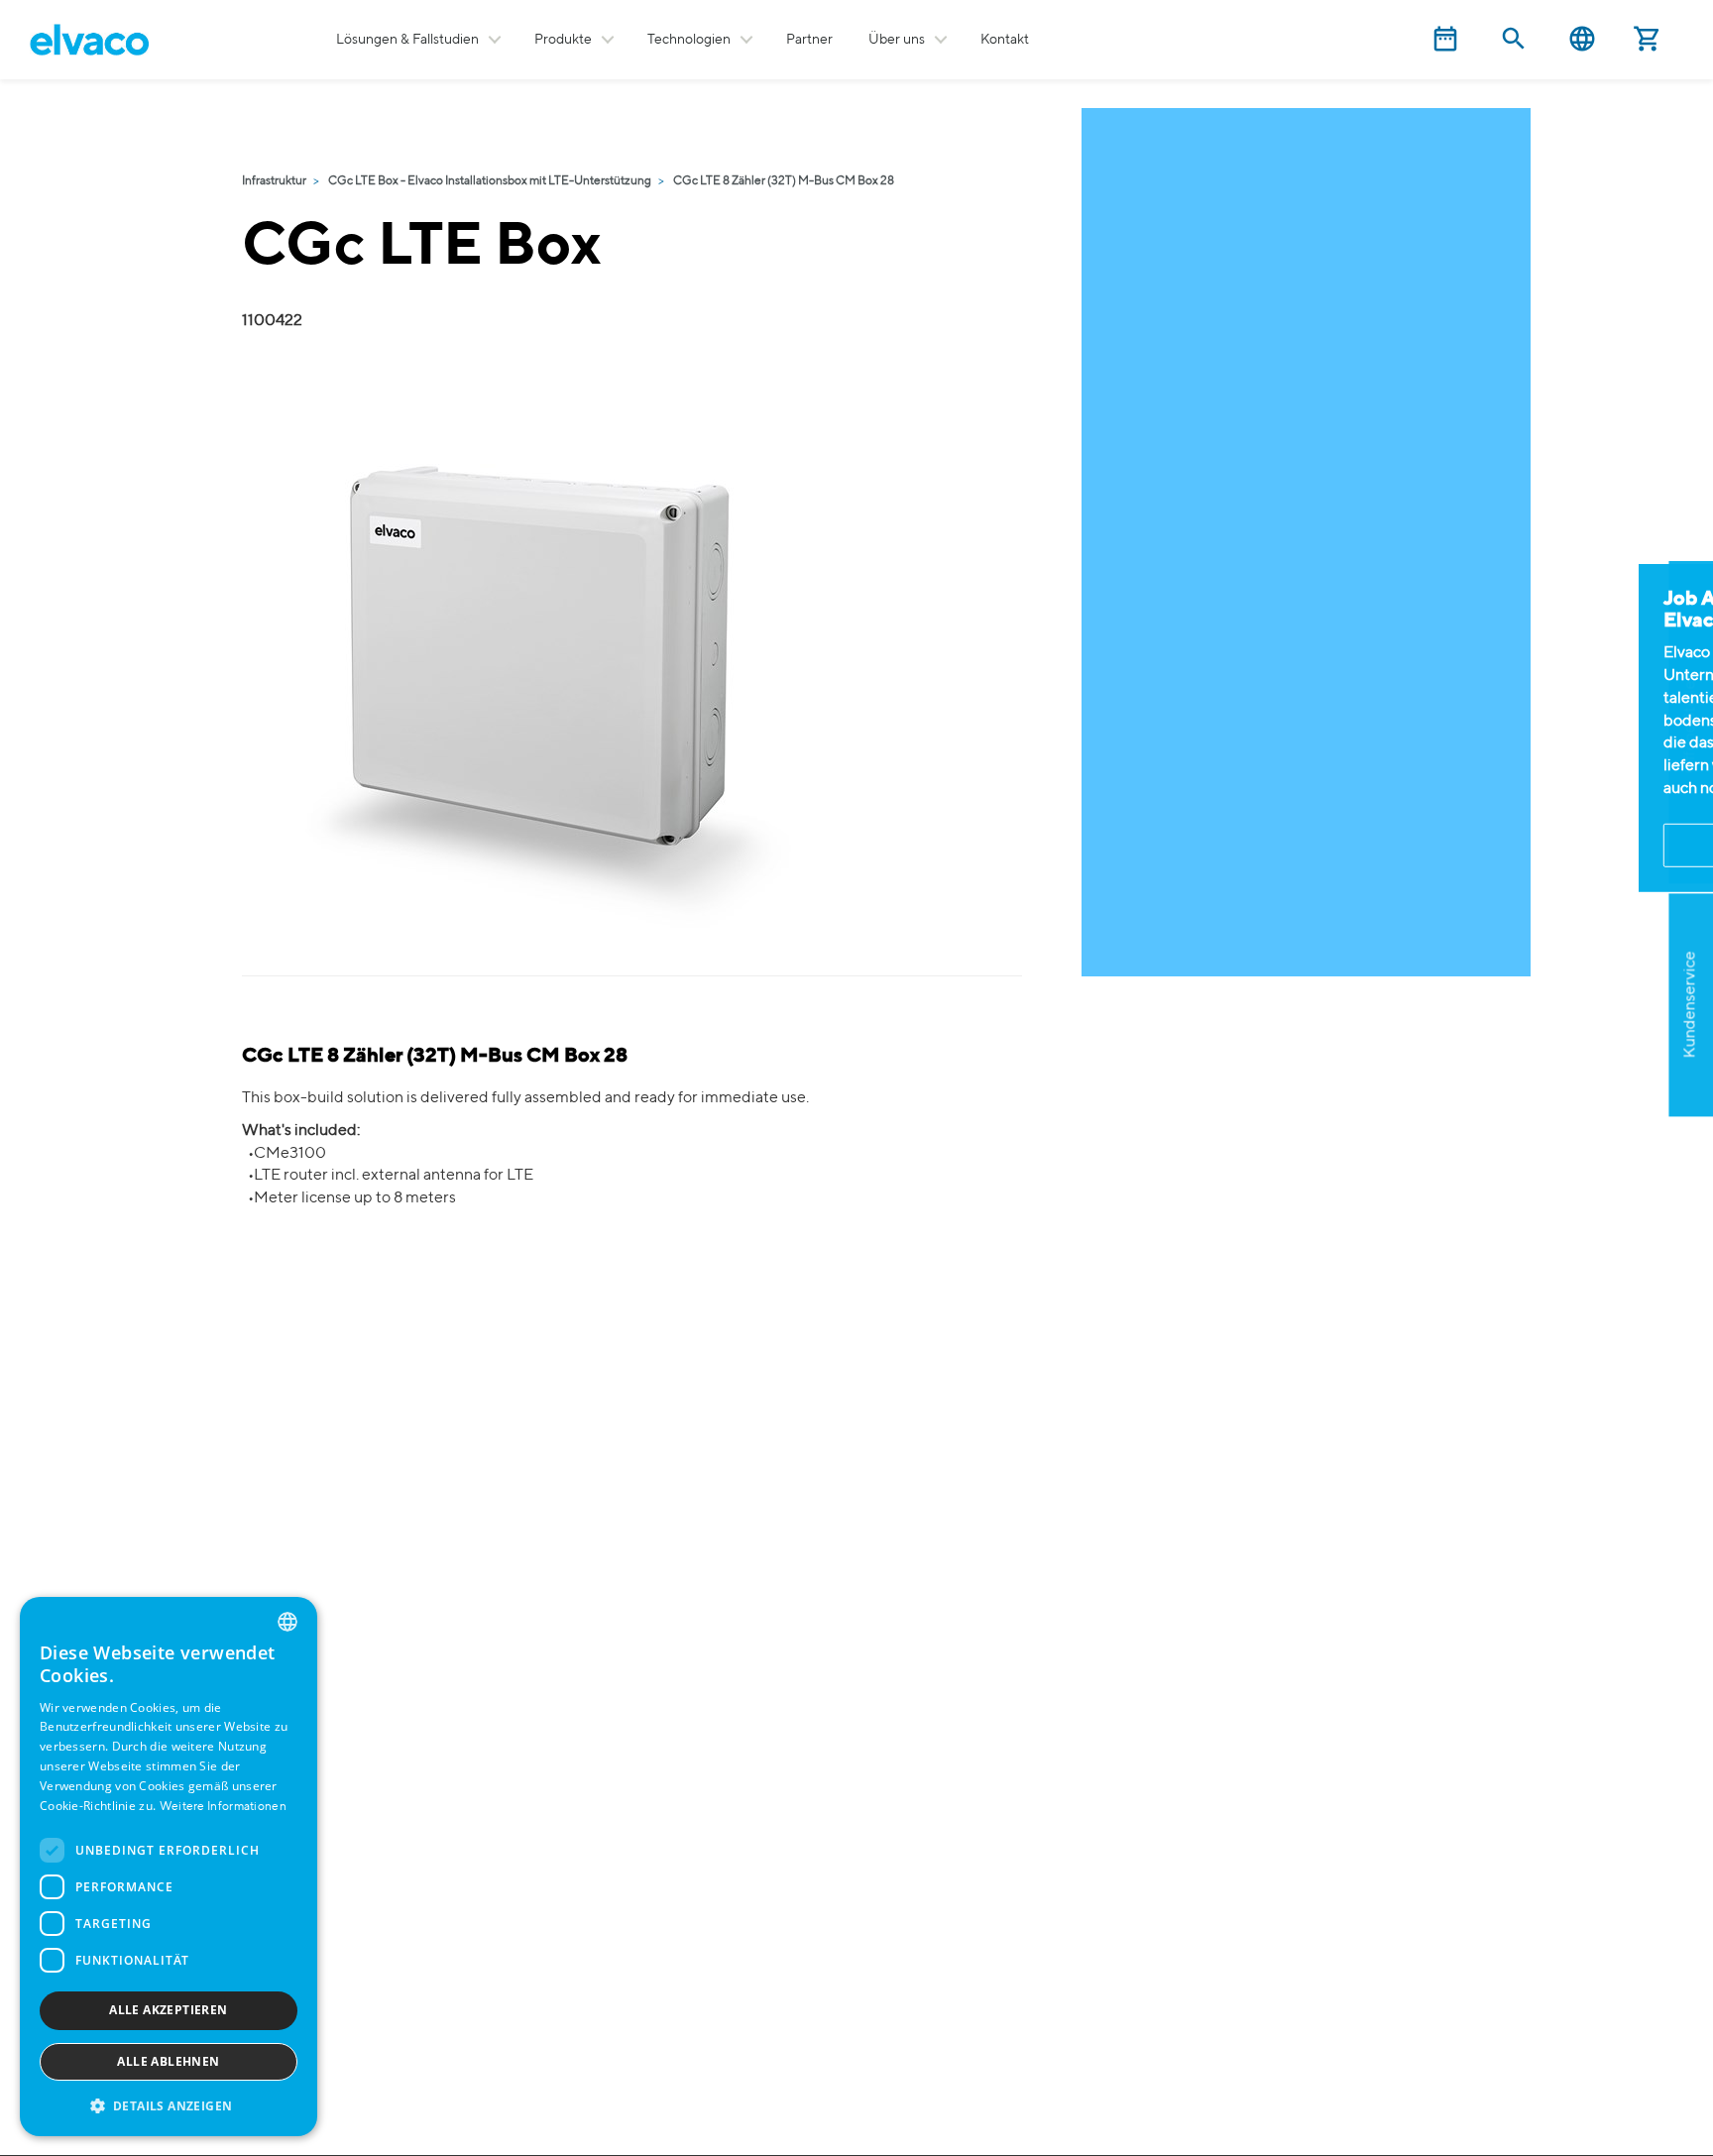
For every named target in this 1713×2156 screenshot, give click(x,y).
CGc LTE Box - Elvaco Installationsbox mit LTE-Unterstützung (490, 181)
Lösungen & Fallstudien (407, 40)
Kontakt (1005, 40)
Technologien (689, 40)
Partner (809, 40)
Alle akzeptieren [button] (168, 2010)
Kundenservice (1690, 1005)
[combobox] (287, 1622)
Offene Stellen (1690, 722)
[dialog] (169, 1867)
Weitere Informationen (223, 1807)
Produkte (563, 40)
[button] (169, 2105)
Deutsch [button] (1582, 39)
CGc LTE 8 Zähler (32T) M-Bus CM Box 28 (784, 181)
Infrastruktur (274, 181)
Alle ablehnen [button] (168, 2061)
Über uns (897, 40)
